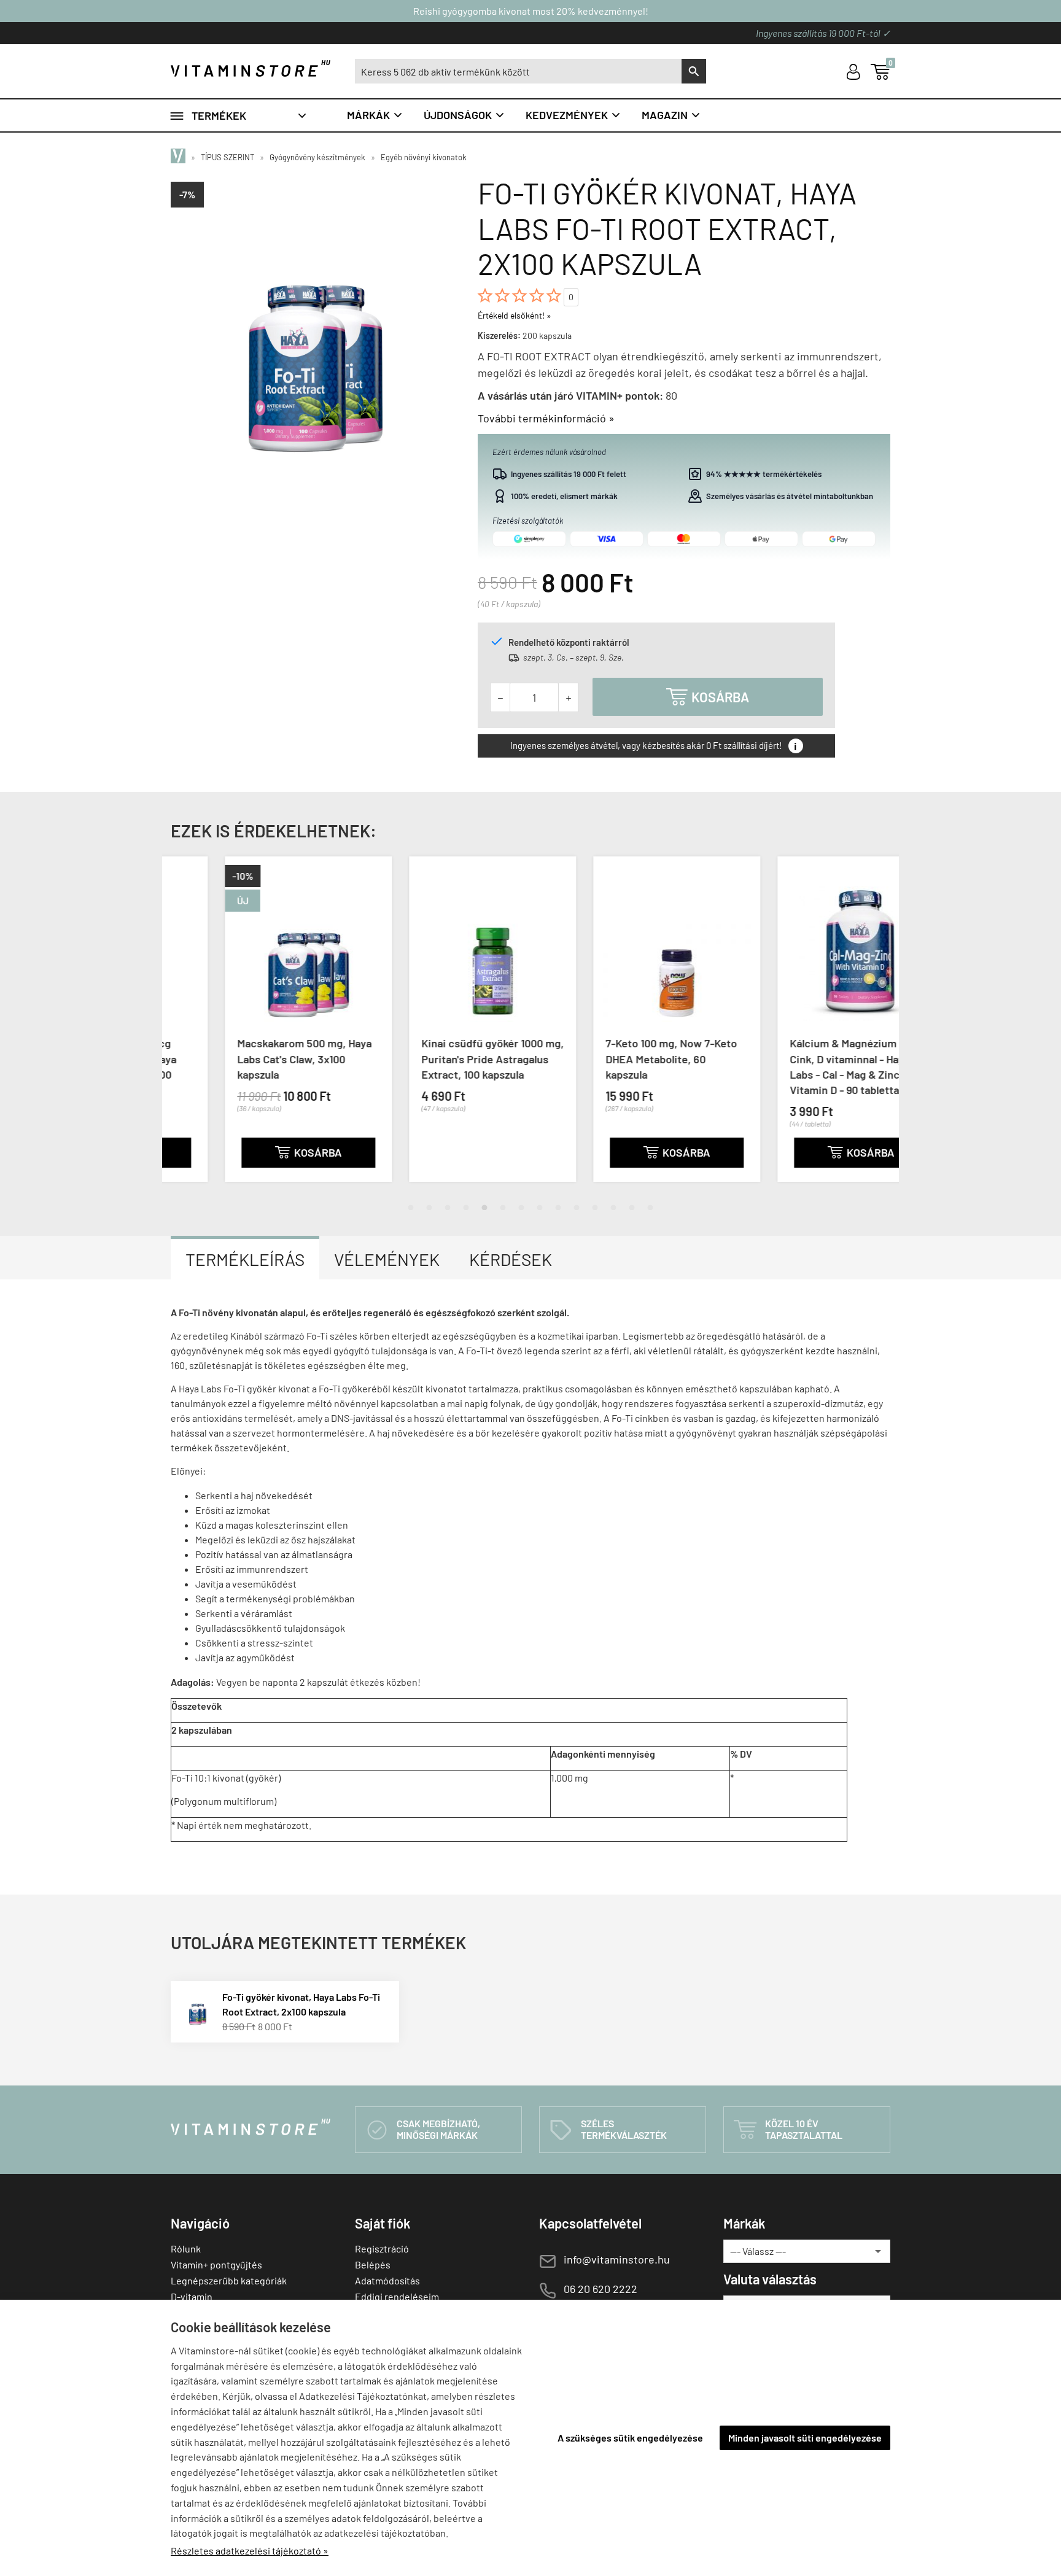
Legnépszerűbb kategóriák (229, 2280)
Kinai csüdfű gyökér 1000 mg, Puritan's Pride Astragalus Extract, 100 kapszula (438, 1058)
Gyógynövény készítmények (317, 157)
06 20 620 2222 (600, 2289)
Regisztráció (382, 2248)
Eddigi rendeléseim (397, 2296)
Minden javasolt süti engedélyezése (805, 2438)
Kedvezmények (573, 115)
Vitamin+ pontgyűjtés (216, 2264)
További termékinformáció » (546, 418)
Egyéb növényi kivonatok (424, 157)
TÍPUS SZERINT (227, 157)
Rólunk (186, 2248)
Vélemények (387, 1259)
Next (877, 1029)
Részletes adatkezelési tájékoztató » (250, 2551)
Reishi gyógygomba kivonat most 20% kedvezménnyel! (531, 11)
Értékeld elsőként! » (515, 315)
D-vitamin (192, 2296)
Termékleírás (245, 1259)
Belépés (373, 2264)
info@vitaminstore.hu (617, 2259)
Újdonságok (464, 115)
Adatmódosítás (387, 2280)
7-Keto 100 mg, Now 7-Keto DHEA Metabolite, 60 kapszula (617, 1058)
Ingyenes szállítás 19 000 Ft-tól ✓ (823, 33)
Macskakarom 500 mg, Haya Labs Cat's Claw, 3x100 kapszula (250, 1058)
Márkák (375, 115)
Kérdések (511, 1259)
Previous (184, 1029)
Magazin (671, 115)
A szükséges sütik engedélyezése (630, 2438)
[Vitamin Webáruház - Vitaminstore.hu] (180, 157)
